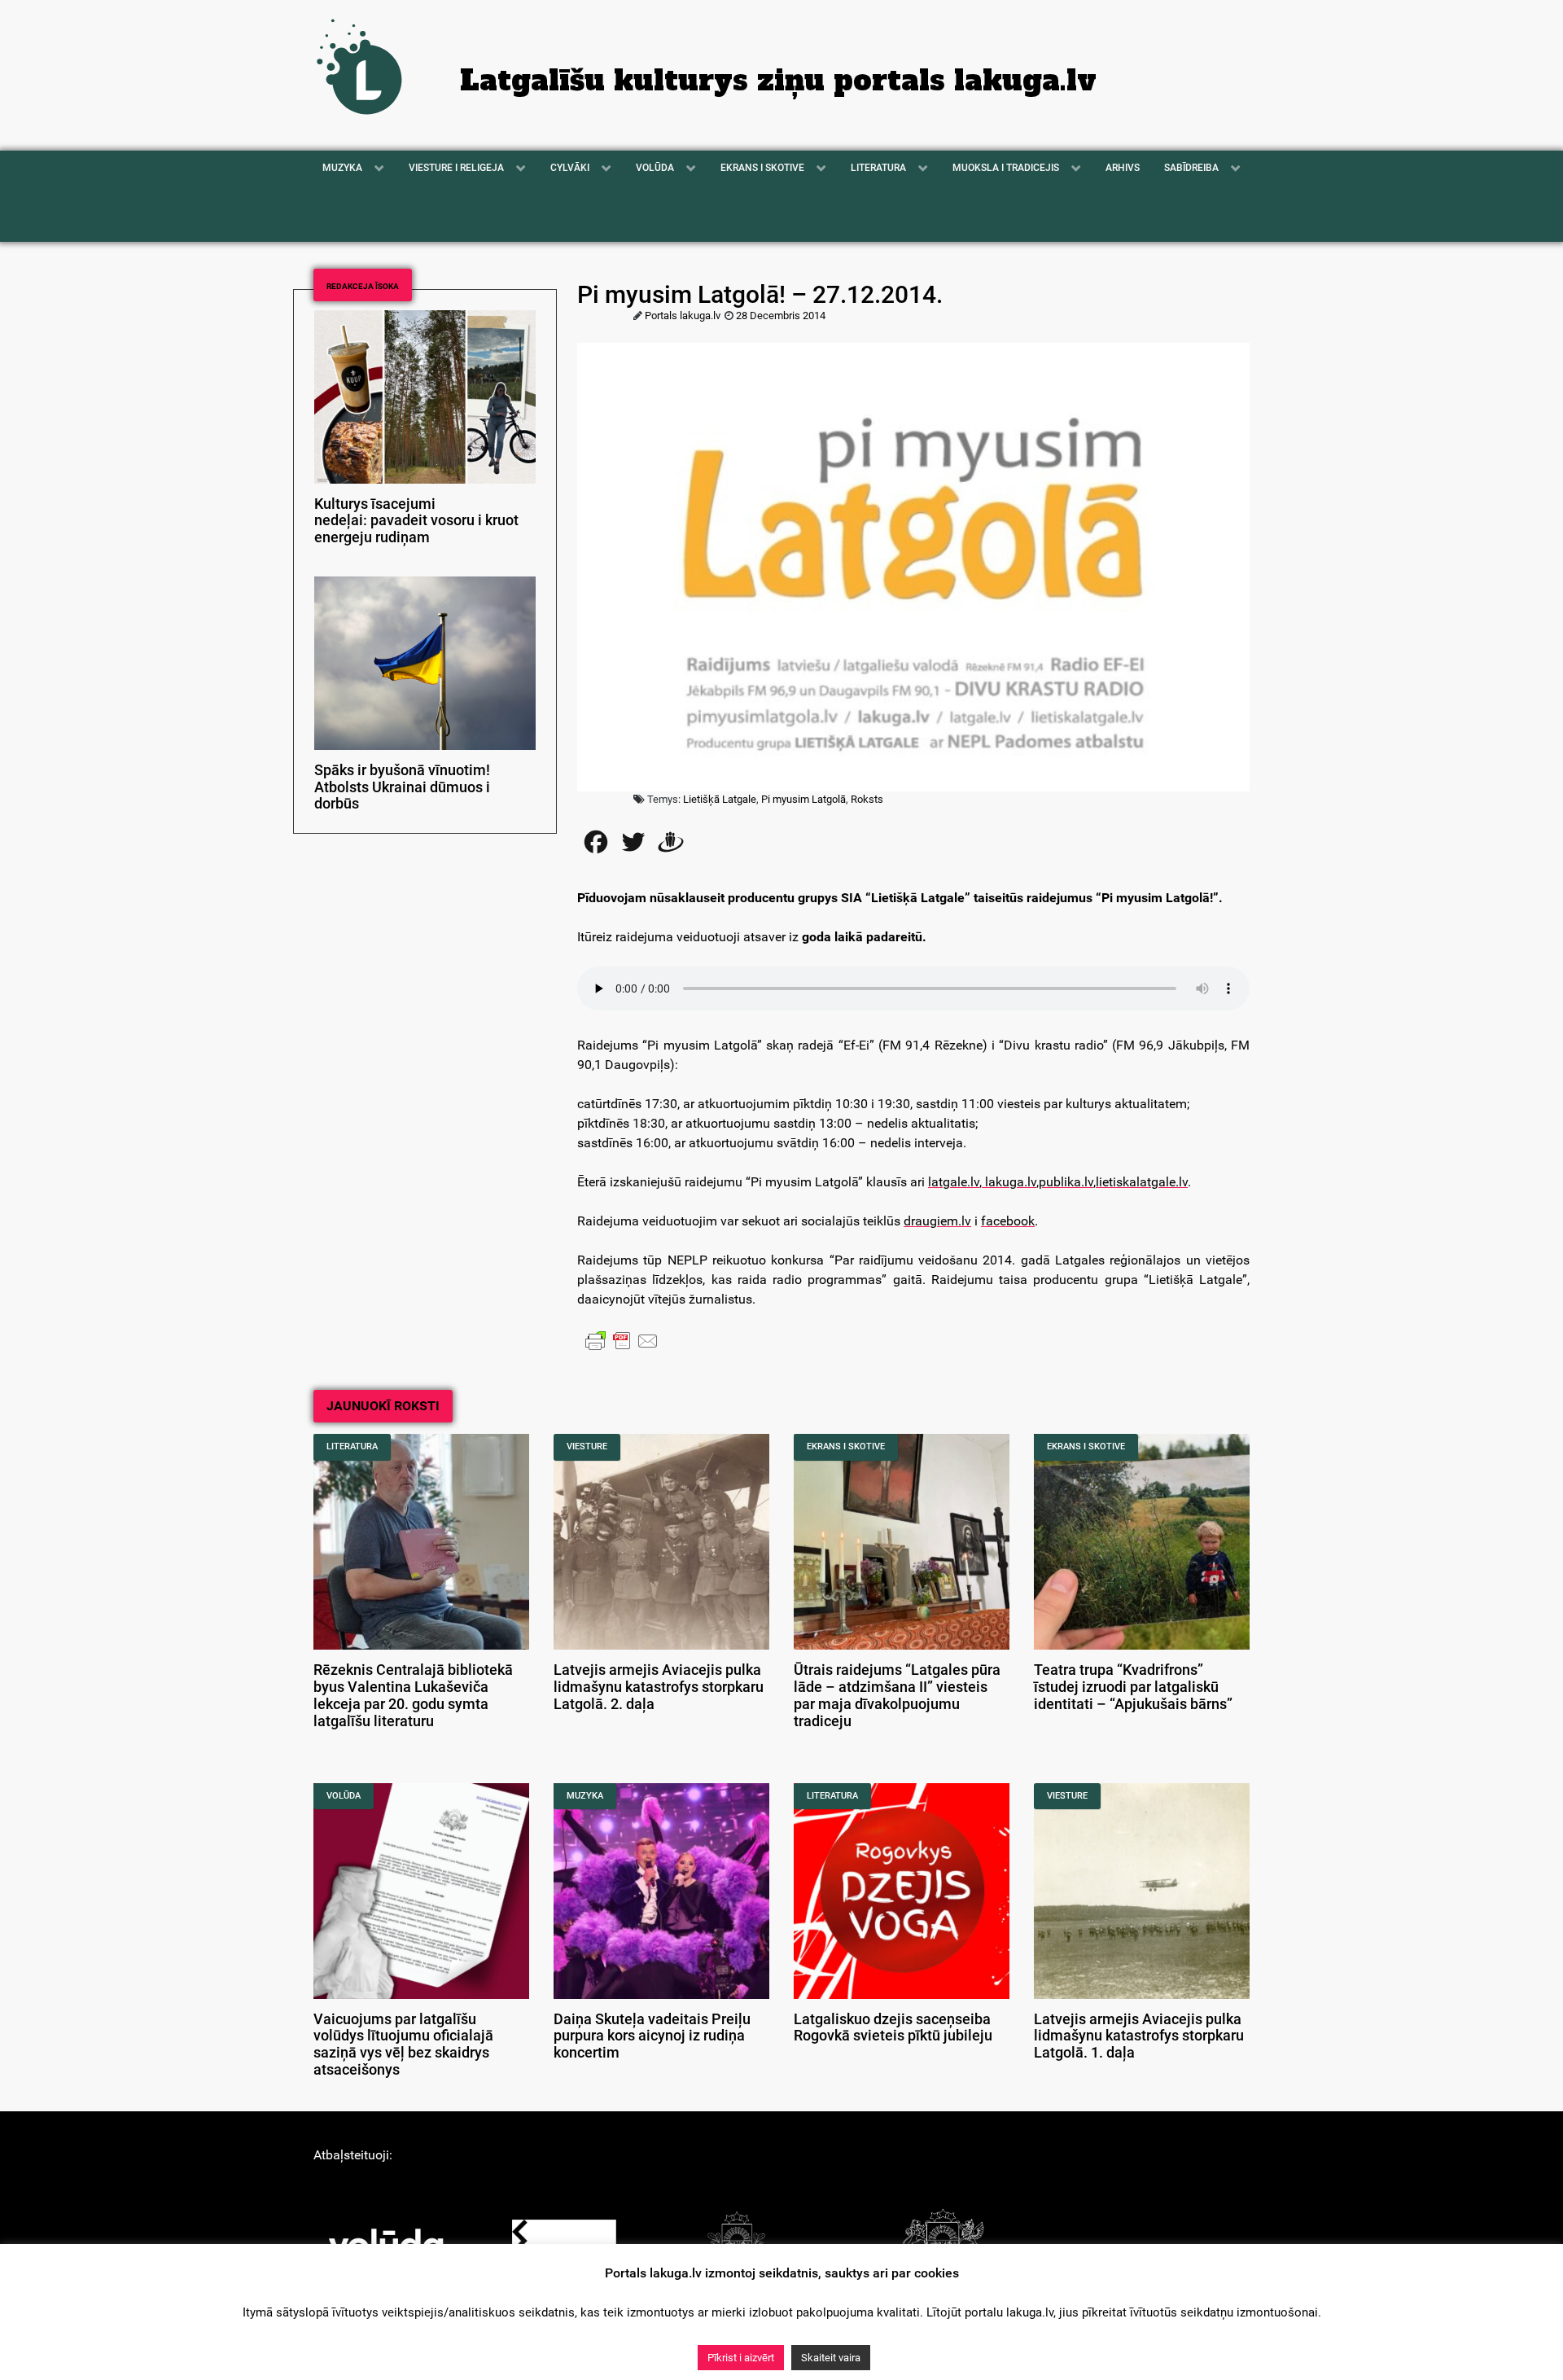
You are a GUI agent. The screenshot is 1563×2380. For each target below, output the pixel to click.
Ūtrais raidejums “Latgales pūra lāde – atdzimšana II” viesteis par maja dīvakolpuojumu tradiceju (897, 1695)
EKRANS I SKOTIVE (846, 1446)
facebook (1008, 1221)
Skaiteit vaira (831, 2358)
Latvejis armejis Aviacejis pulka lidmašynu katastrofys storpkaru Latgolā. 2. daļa (659, 1687)
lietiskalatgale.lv (1142, 1182)
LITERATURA (352, 1446)
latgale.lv (954, 1182)
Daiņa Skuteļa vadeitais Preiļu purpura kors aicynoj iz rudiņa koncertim (652, 2036)
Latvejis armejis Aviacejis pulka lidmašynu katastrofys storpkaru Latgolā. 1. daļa (1139, 2036)
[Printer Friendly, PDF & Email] (622, 1340)
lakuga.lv (1009, 1182)
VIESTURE (587, 1446)
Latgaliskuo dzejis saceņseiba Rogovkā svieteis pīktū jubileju (893, 2028)
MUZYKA (585, 1796)
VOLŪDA (344, 1796)
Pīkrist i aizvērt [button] (741, 2358)
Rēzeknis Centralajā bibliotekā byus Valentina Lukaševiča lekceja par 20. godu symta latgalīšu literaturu (413, 1695)
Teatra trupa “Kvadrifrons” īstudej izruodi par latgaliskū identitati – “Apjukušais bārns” (1133, 1687)
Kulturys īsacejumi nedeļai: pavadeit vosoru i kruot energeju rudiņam (416, 521)
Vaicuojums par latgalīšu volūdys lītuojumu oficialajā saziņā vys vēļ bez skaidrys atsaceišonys (403, 2045)
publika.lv (1066, 1182)
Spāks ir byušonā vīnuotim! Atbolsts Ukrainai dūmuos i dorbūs (402, 787)
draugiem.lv (937, 1221)
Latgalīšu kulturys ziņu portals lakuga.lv (778, 81)
